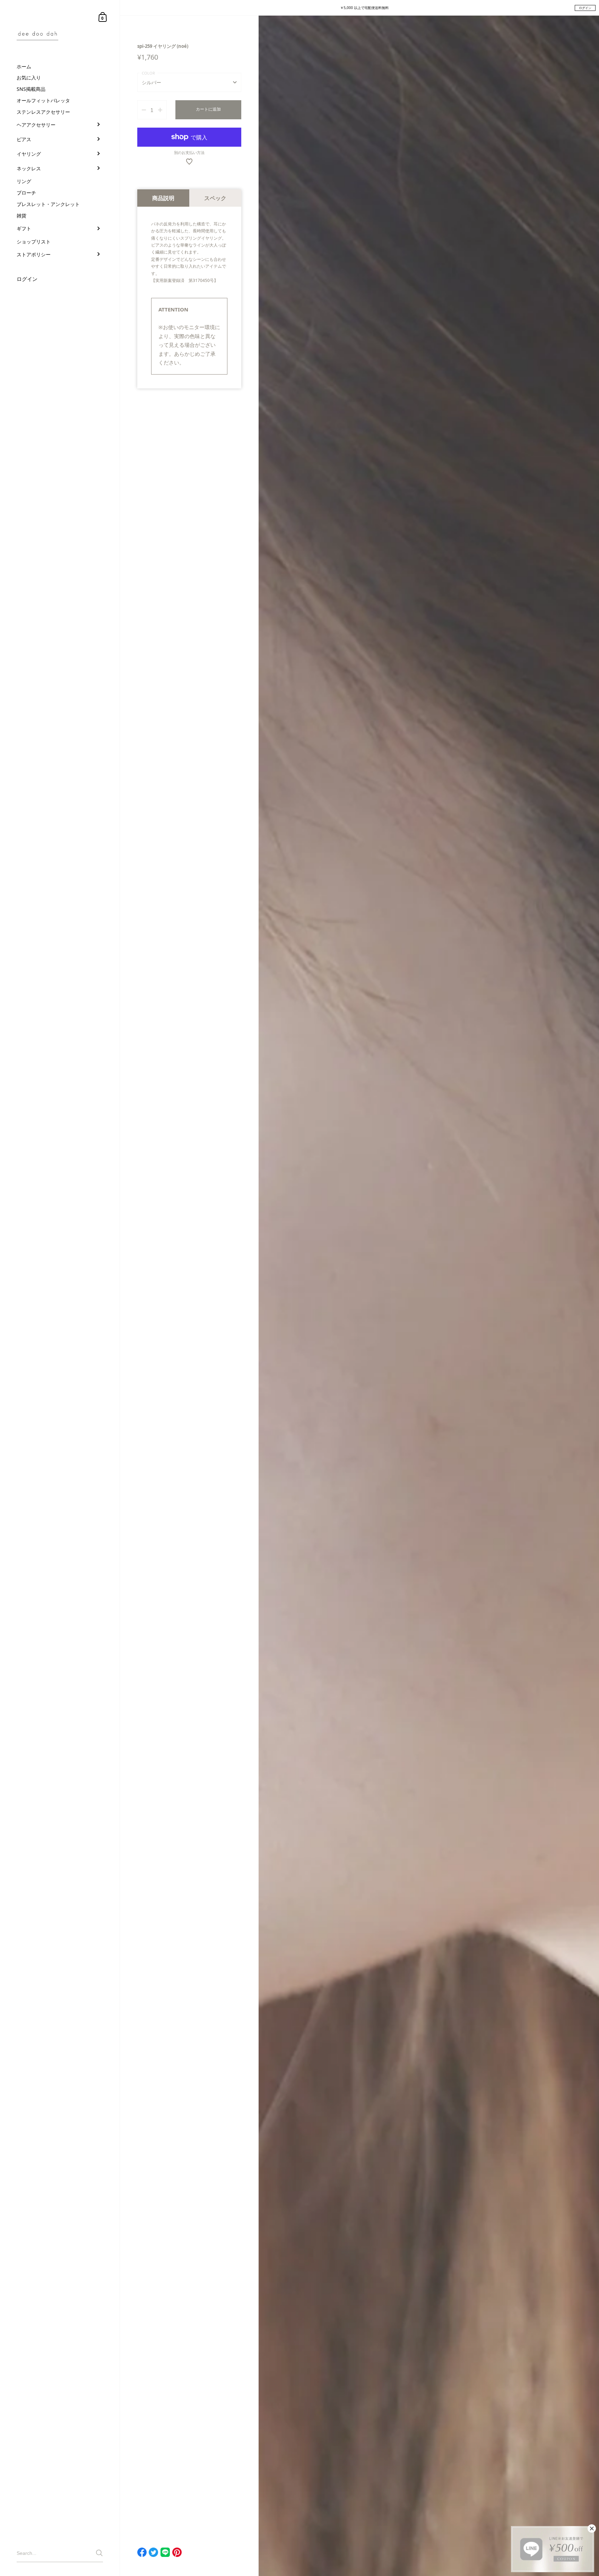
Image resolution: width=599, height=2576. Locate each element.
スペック (215, 198)
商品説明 (163, 198)
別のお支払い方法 (189, 153)
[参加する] (99, 2553)
